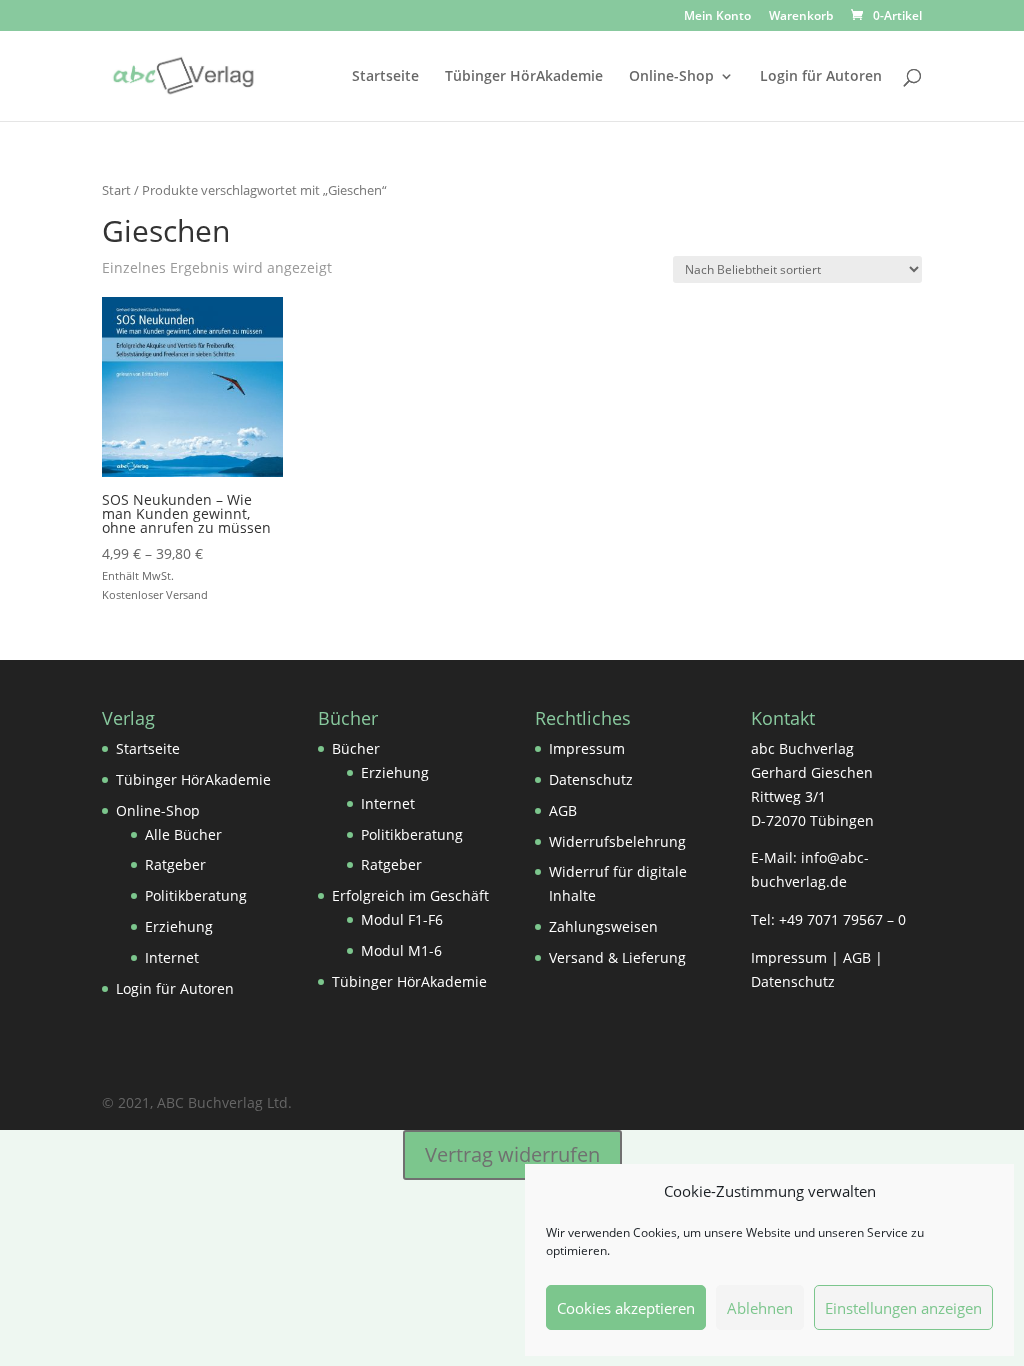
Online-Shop (671, 77)
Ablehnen (760, 1308)
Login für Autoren (821, 77)
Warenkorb (801, 17)
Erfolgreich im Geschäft (410, 895)
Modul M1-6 (401, 950)
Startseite (385, 77)
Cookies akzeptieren (626, 1308)
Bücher (356, 748)
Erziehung (179, 926)
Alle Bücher (183, 834)
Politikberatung (196, 895)
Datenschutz (591, 779)
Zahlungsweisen (603, 926)
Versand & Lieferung (617, 957)
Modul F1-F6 (402, 919)
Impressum (587, 748)
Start (116, 190)
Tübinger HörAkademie (524, 77)
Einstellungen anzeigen (903, 1308)
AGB (563, 810)
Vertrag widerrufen (512, 1154)
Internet (172, 957)
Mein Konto (717, 17)
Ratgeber (175, 864)
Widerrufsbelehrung (617, 841)
